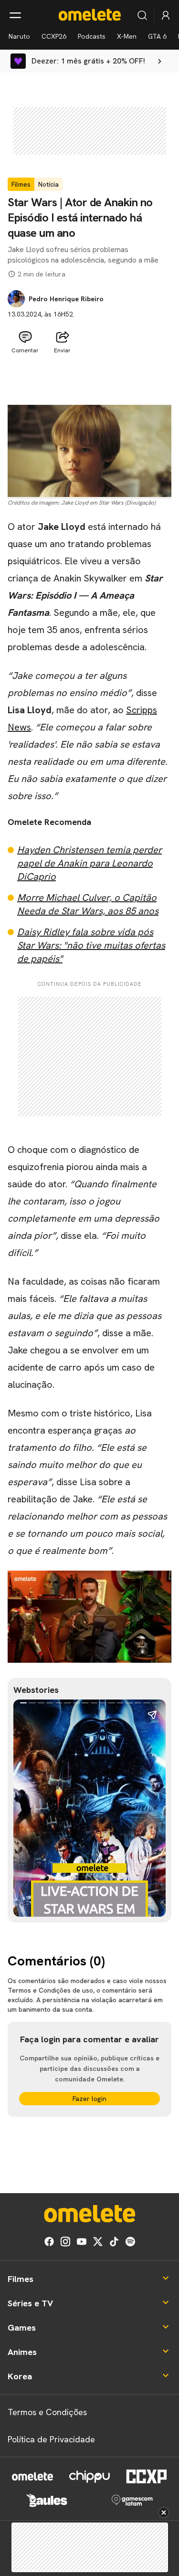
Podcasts (92, 36)
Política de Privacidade (51, 2439)
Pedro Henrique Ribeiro (66, 299)
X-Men (127, 36)
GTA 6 (157, 36)
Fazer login (89, 2099)
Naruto (19, 36)
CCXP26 (54, 36)
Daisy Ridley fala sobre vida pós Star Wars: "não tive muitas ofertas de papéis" (91, 945)
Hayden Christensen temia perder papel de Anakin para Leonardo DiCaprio (89, 863)
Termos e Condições (47, 2412)
